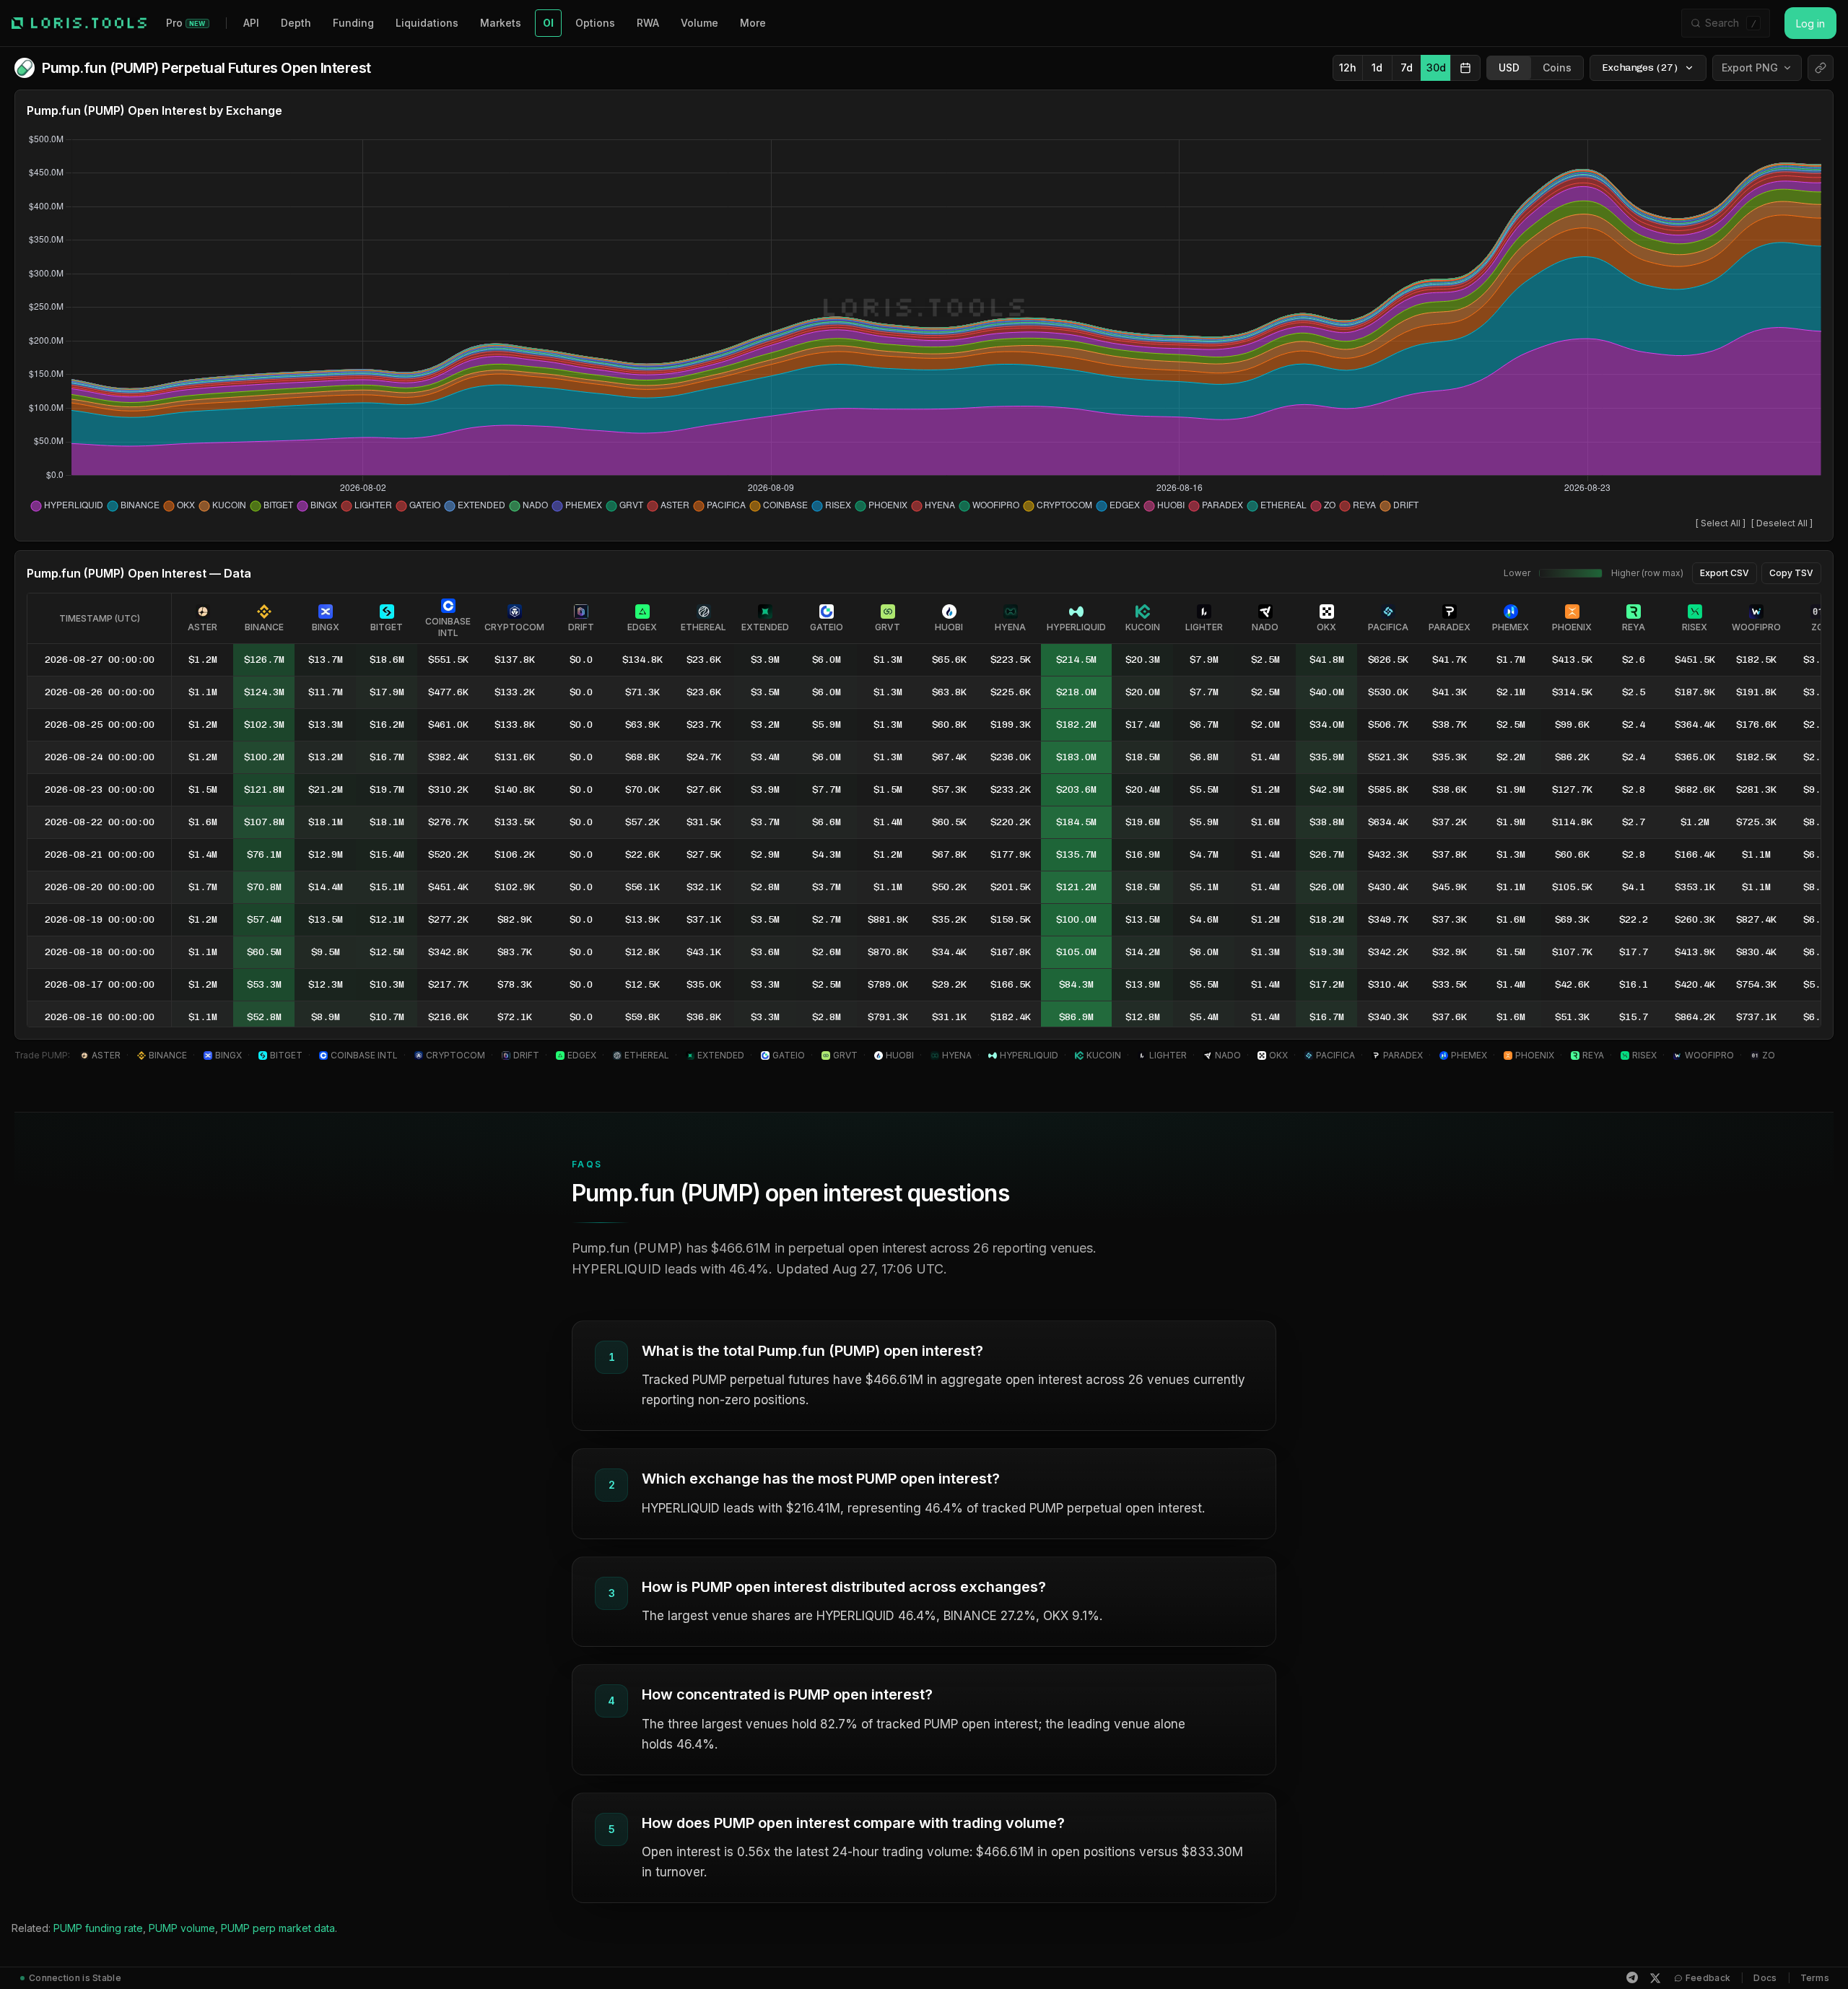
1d (1377, 68)
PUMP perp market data (278, 1928)
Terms (1815, 1978)
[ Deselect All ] (1782, 523)
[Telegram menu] (1632, 1977)
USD (1509, 68)
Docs (1765, 1978)
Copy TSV (1791, 573)
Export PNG (1750, 68)
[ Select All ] (1721, 523)
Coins (1557, 68)
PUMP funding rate (98, 1928)
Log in (1810, 23)
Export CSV (1725, 573)
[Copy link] (1821, 68)
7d (1407, 68)
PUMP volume (182, 1928)
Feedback (1708, 1978)
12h (1348, 68)
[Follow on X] (1655, 1978)
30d (1436, 68)
